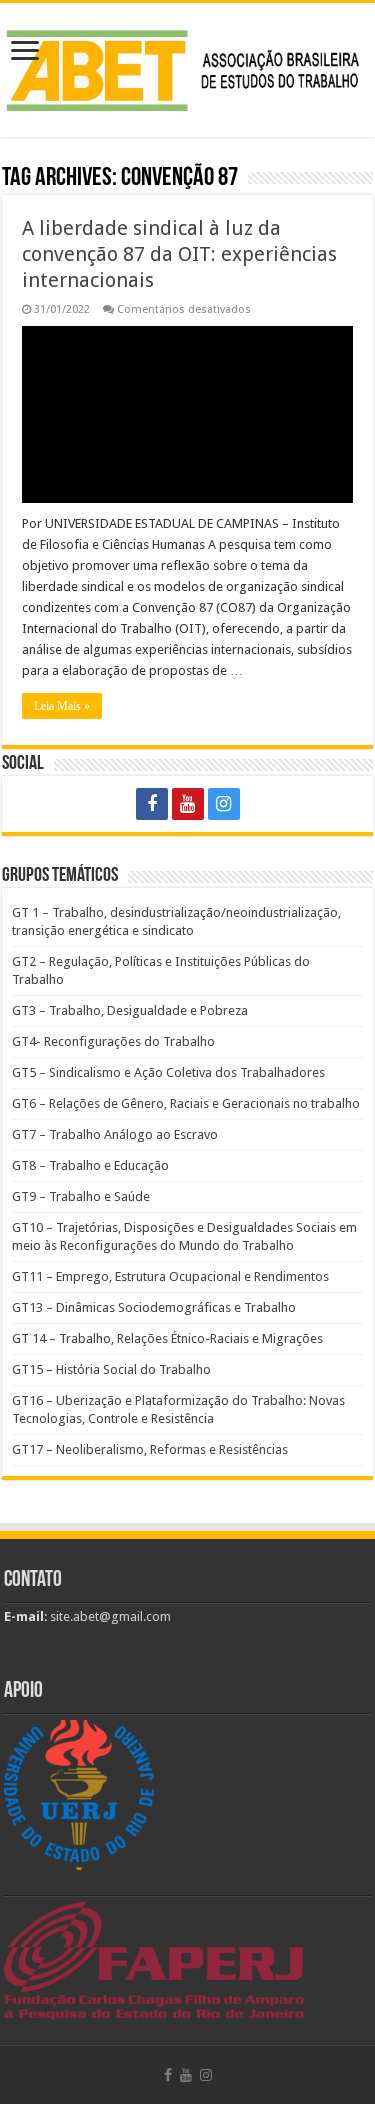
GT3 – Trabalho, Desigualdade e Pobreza (130, 1010)
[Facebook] (152, 804)
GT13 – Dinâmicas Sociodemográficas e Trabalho (154, 1307)
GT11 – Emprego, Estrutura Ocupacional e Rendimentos (170, 1276)
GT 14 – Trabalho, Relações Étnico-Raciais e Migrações (167, 1338)
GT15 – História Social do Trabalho (111, 1369)
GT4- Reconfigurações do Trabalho (113, 1041)
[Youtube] (188, 804)
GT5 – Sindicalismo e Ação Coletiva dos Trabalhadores (168, 1072)
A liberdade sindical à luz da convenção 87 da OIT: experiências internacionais (179, 254)
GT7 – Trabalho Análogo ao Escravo (115, 1134)
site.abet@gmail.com (109, 1616)
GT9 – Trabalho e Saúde (81, 1196)
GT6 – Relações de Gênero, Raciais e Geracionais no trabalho (186, 1103)
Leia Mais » (62, 706)
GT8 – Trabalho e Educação (90, 1165)
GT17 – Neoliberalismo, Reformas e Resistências (150, 1449)
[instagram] (224, 804)
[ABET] (187, 67)
